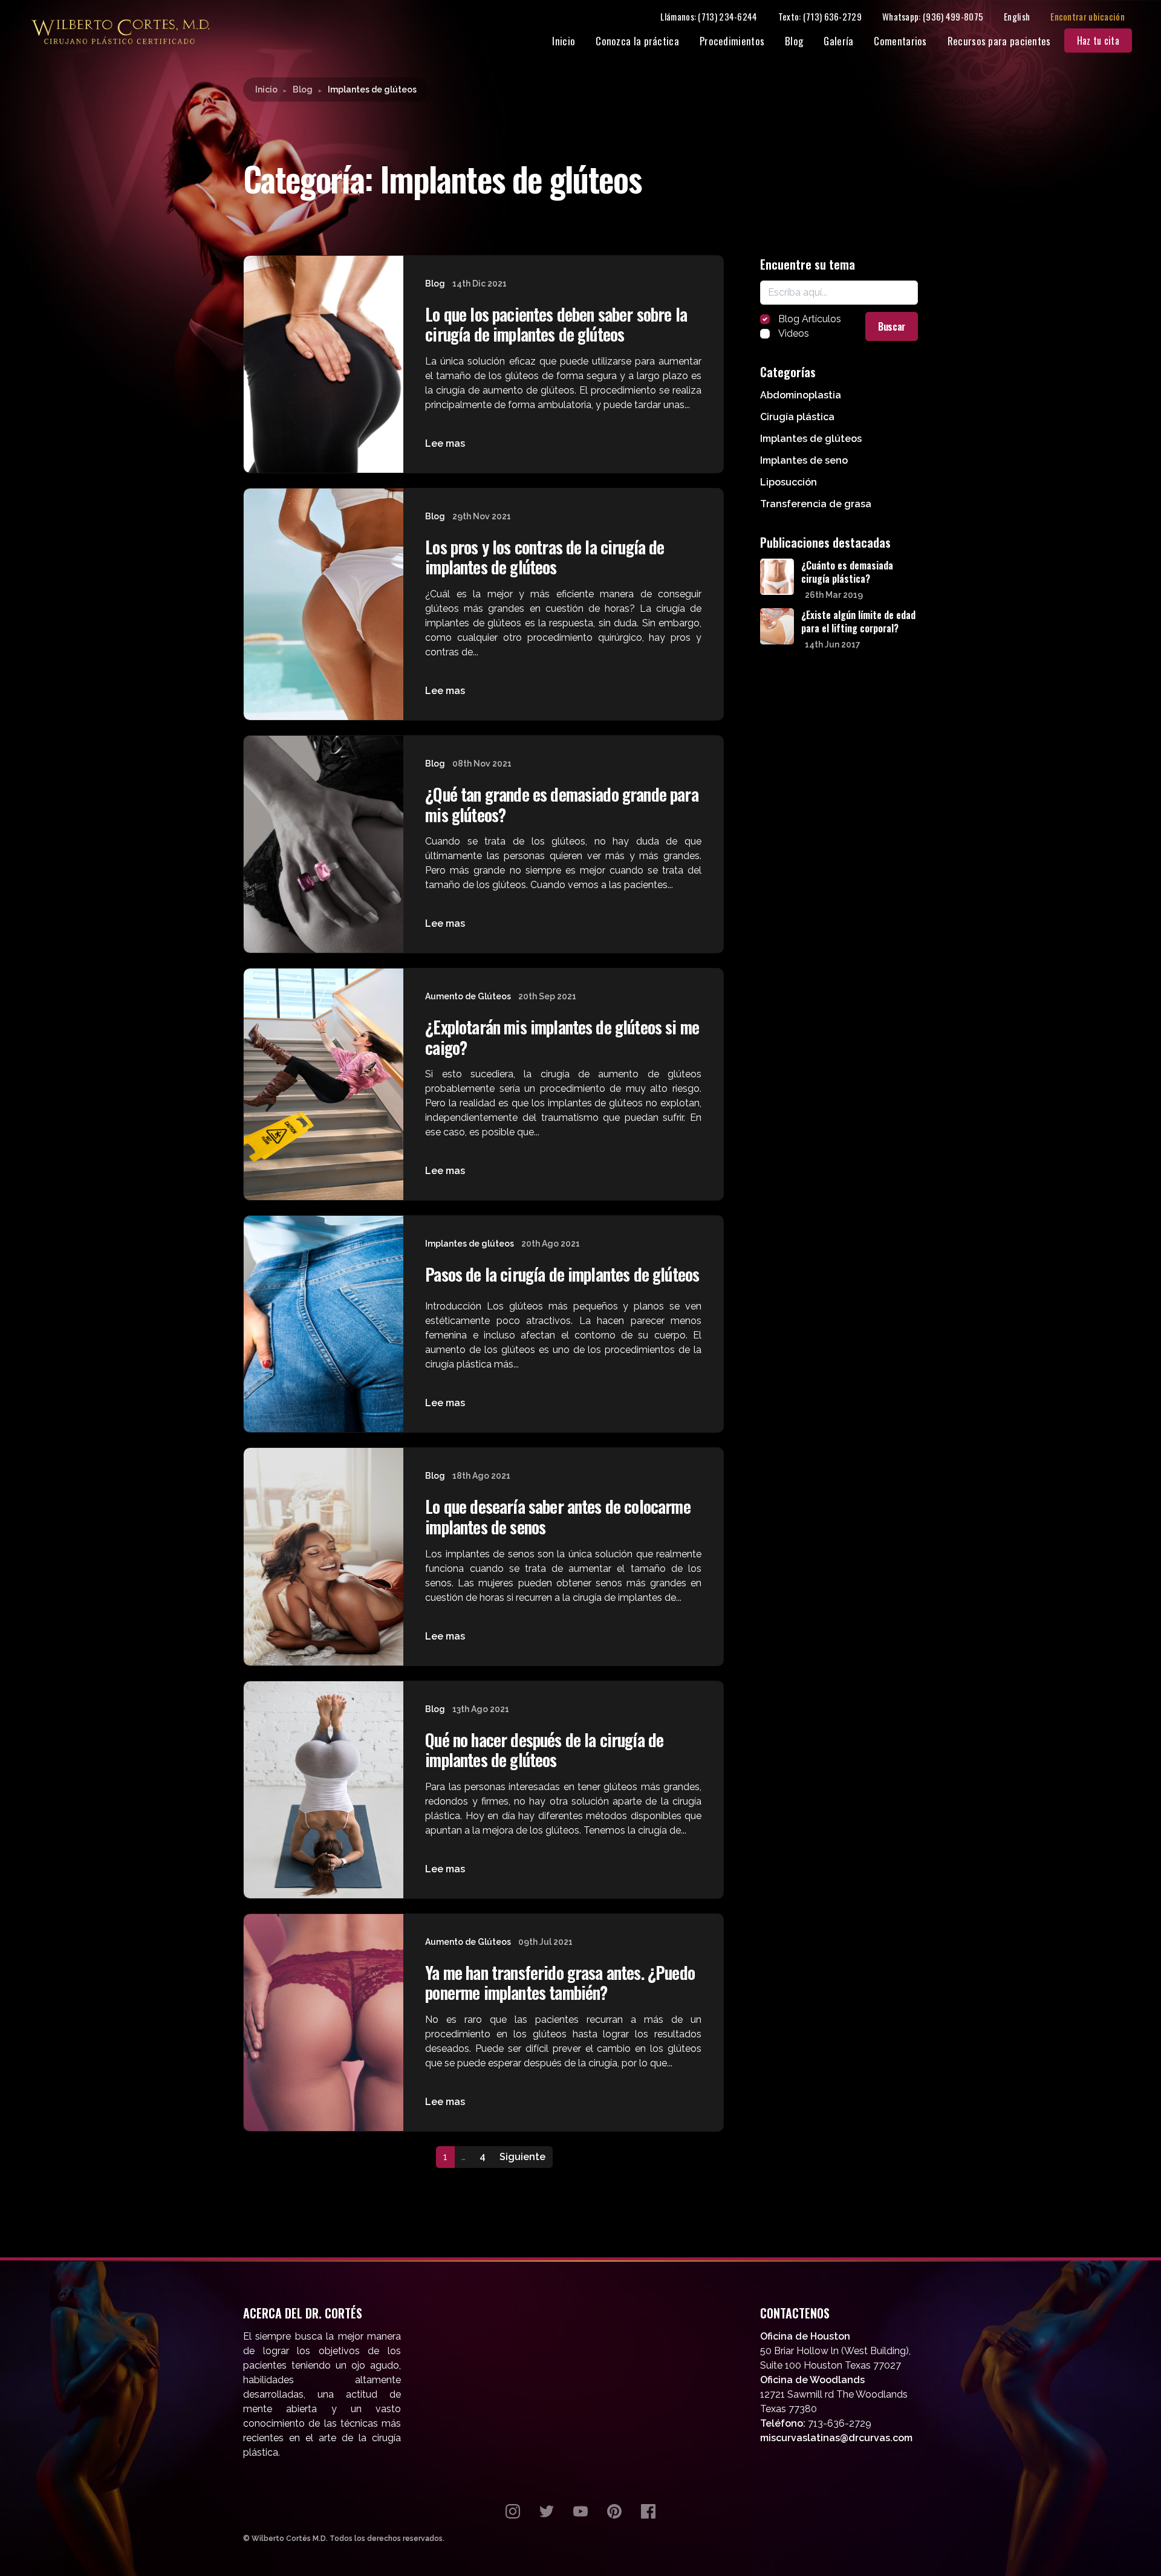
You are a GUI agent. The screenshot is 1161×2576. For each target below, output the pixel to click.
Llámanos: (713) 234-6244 (709, 16)
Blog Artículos (810, 319)
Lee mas (445, 443)
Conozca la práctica (637, 41)
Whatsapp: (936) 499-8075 (933, 16)
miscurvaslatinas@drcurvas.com (836, 2438)
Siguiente (522, 2157)
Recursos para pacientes (999, 41)
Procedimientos (732, 41)
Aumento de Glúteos (468, 996)
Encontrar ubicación (1088, 16)
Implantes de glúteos (470, 1244)
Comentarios (900, 41)
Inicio (564, 41)
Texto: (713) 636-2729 (820, 16)
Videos (794, 333)
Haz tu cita (1098, 41)
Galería (838, 41)
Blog (794, 41)
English (1017, 16)
